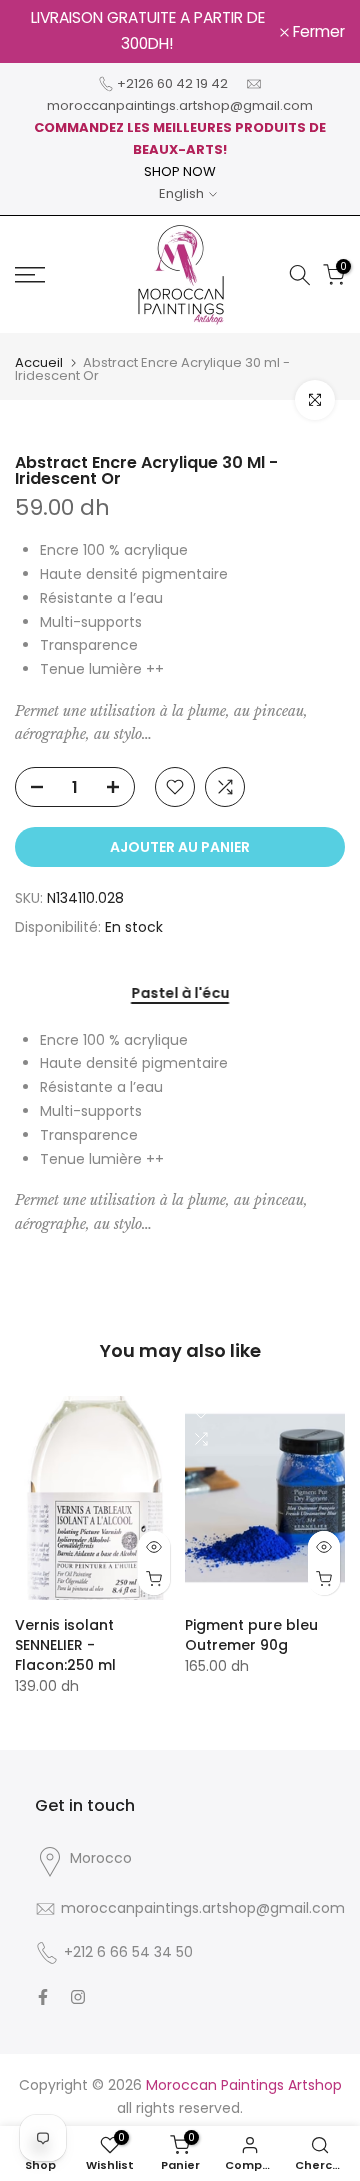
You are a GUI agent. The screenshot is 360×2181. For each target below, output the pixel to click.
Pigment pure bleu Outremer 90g (251, 1636)
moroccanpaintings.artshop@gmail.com (180, 105)
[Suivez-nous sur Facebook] (43, 1997)
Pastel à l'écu (180, 994)
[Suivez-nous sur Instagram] (78, 1997)
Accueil (39, 362)
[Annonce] (147, 31)
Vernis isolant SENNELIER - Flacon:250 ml (65, 1646)
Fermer (317, 32)
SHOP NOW (180, 171)
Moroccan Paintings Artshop (244, 2085)
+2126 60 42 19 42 (172, 83)
